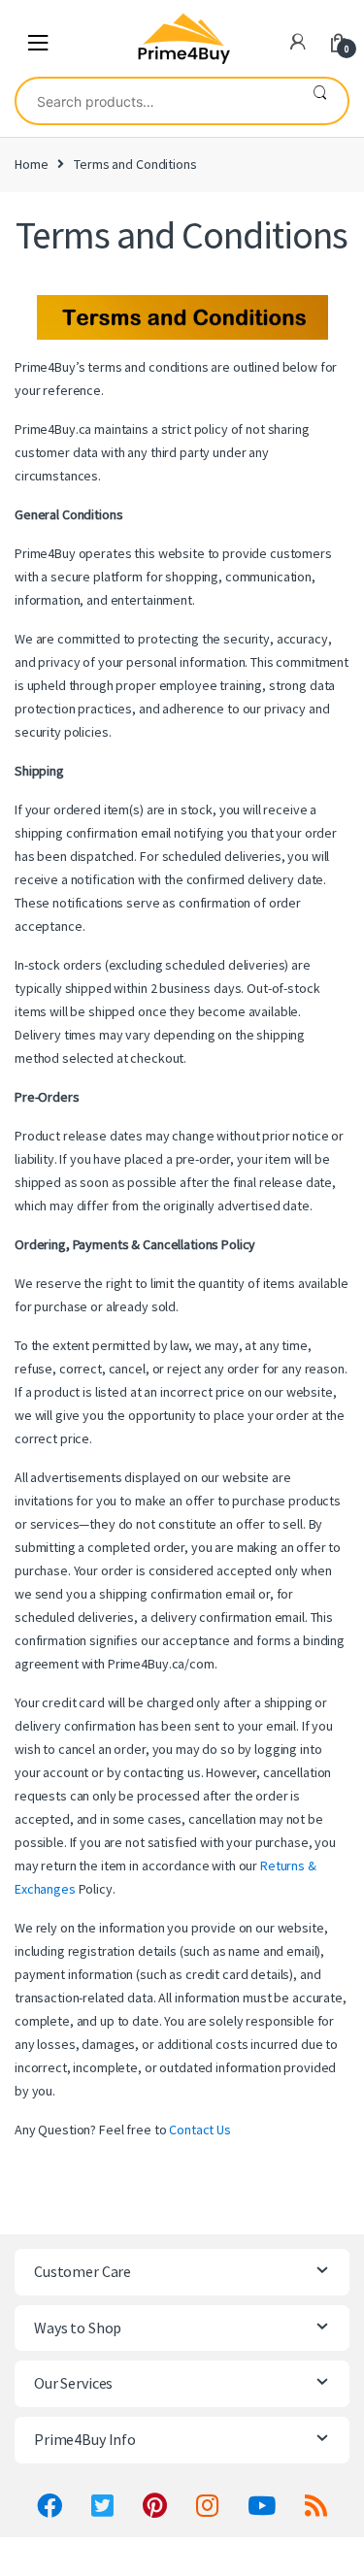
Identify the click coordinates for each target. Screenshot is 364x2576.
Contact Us (200, 2130)
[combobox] (154, 101)
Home (31, 164)
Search (320, 101)
